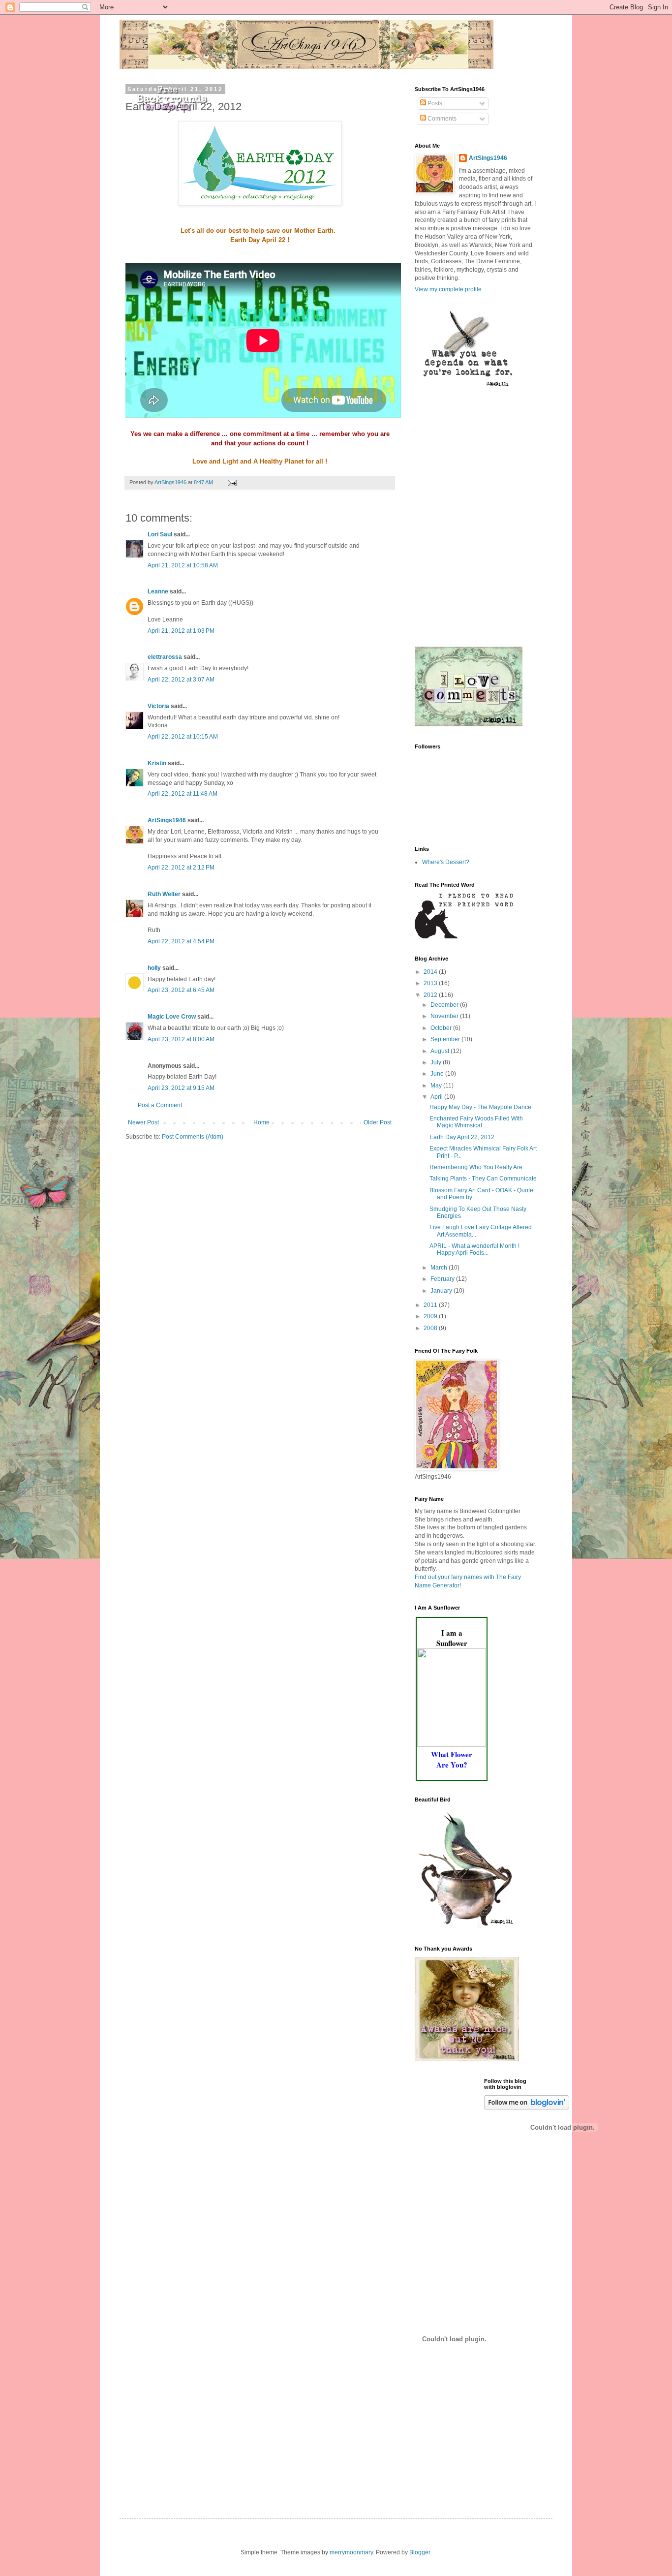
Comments (441, 119)
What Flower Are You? (452, 1759)
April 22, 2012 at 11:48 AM (183, 794)
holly (154, 968)
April (437, 1097)
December (445, 1005)
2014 (431, 972)
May (437, 1086)
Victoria (158, 706)
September (446, 1039)
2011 (431, 1305)
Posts (434, 103)
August (441, 1051)
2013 (431, 983)
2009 (431, 1316)
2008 (431, 1328)
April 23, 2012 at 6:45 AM (181, 990)
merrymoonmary (351, 2552)
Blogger (420, 2552)
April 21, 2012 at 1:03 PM (181, 631)
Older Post (378, 1122)
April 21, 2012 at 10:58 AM (183, 565)
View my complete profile (448, 289)
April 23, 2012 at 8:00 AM (181, 1039)
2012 (431, 995)
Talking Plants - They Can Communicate (483, 1179)
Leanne (158, 591)
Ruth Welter (164, 894)
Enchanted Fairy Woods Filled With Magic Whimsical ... (476, 1122)
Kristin (157, 763)
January (442, 1291)
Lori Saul (160, 534)
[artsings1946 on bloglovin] (527, 2108)
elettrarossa (165, 657)
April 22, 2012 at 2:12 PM (181, 868)
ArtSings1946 (167, 820)
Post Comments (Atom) (193, 1137)
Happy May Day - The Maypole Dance (480, 1107)
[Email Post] (232, 482)
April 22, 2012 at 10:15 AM (183, 737)
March (440, 1268)
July (437, 1062)
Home (261, 1122)
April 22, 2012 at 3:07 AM (181, 680)
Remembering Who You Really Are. (477, 1167)
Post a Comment (160, 1105)
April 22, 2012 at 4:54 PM (181, 941)
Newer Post (143, 1122)
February (443, 1279)
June (438, 1074)
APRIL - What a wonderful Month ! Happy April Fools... (474, 1249)
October (442, 1028)
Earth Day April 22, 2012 (462, 1137)
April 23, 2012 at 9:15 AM (181, 1088)
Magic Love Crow (172, 1017)
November (445, 1016)
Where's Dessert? (446, 862)
